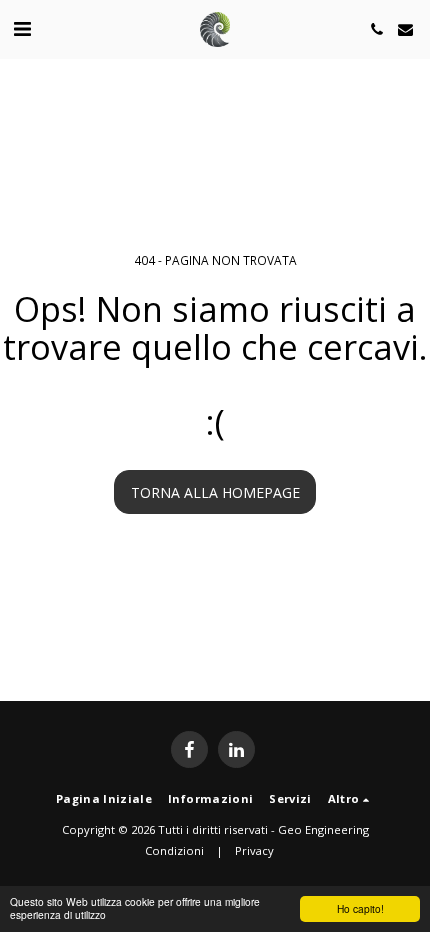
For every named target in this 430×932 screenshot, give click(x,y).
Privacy (254, 850)
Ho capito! (360, 908)
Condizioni (174, 850)
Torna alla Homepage (215, 492)
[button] (22, 28)
